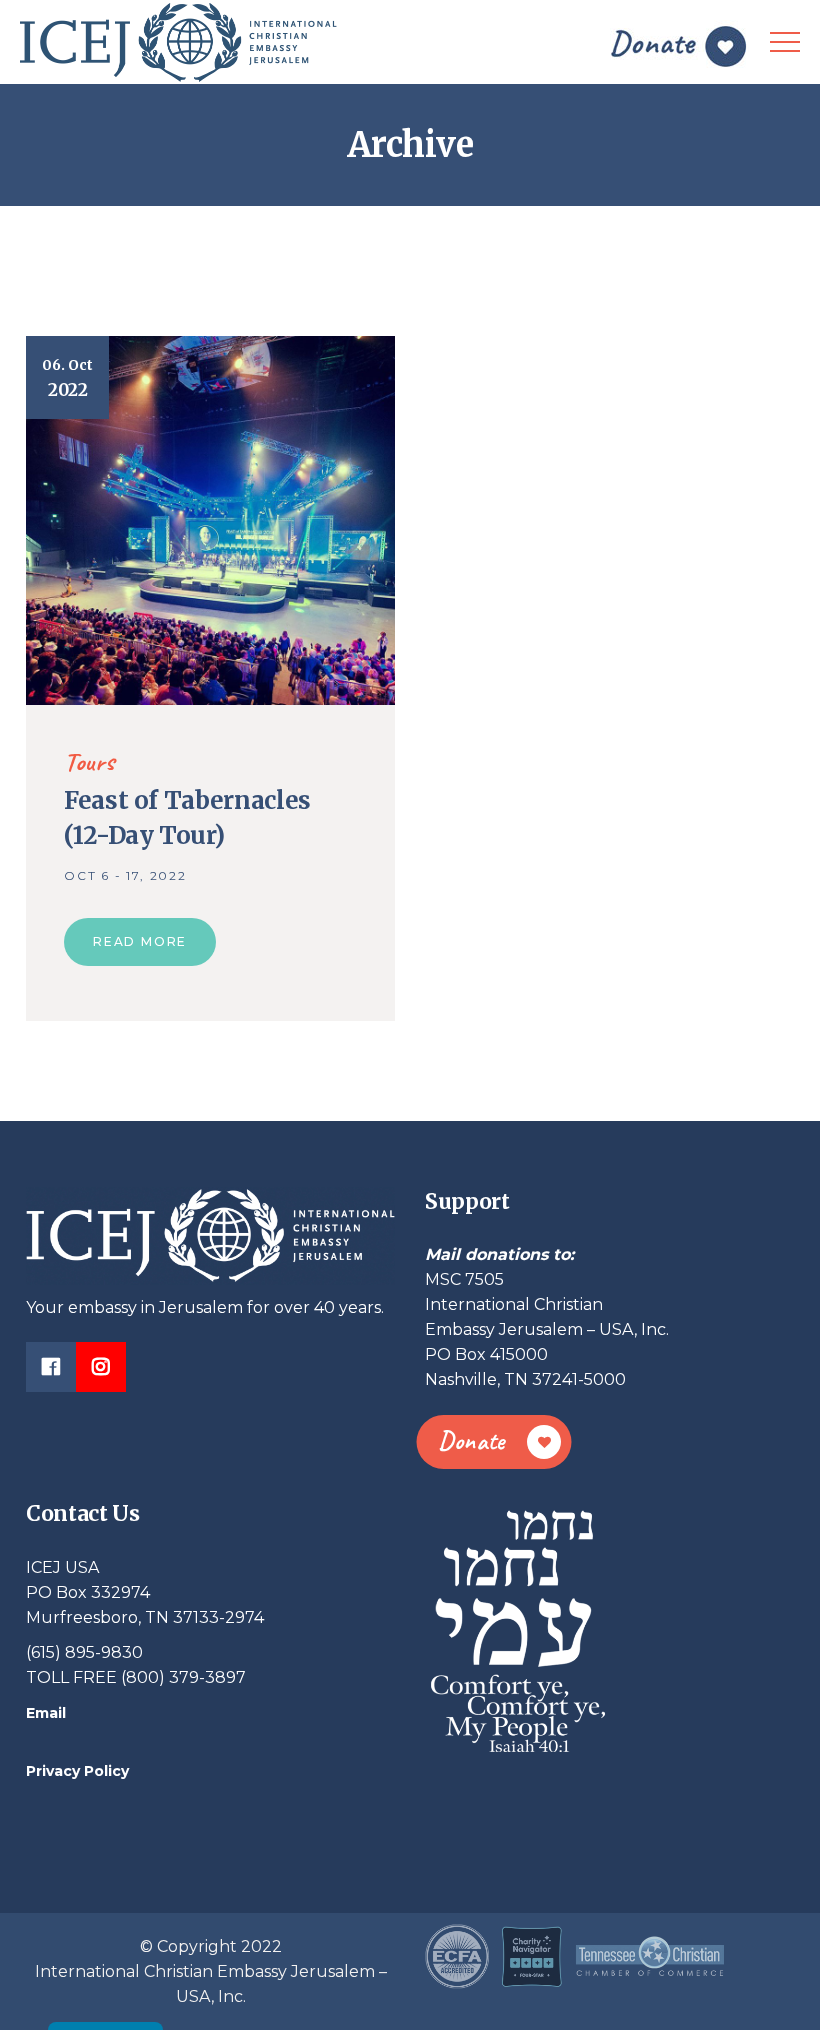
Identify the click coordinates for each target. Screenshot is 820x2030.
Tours (89, 761)
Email (46, 1713)
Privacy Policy (77, 1771)
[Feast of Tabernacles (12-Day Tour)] (210, 519)
